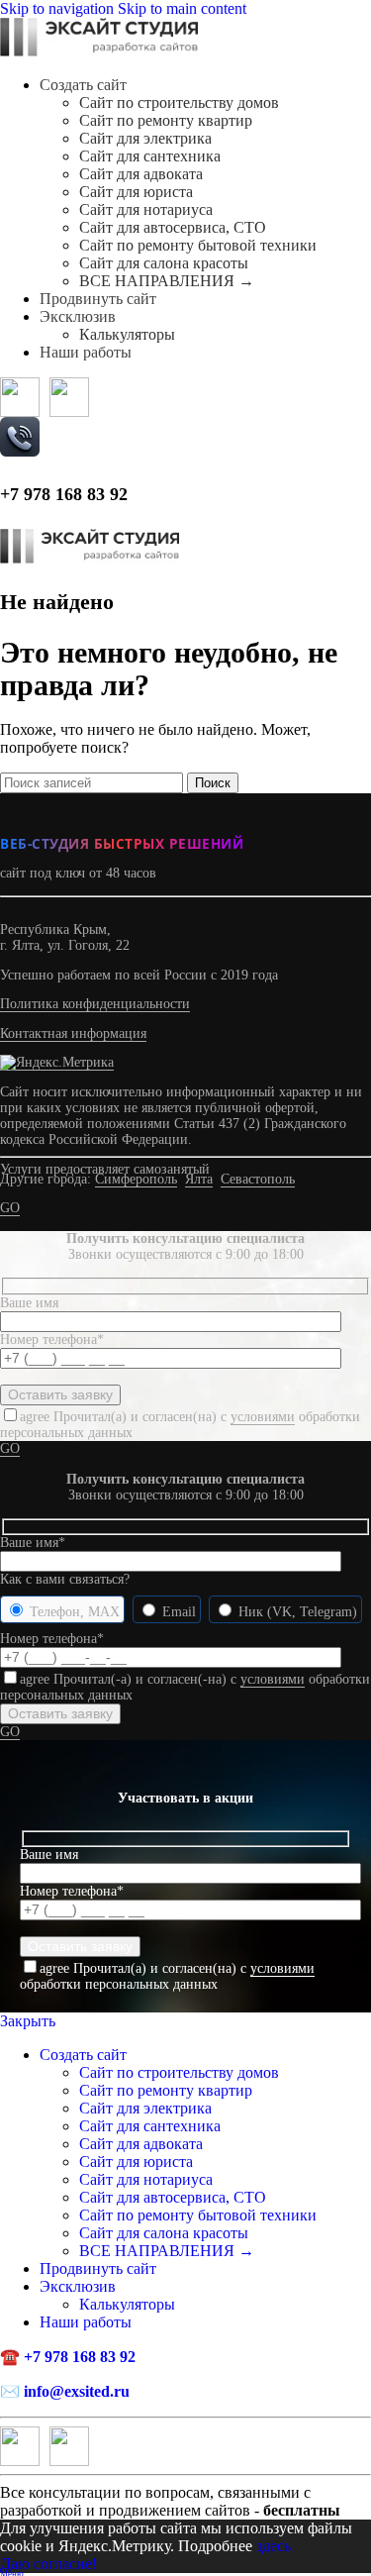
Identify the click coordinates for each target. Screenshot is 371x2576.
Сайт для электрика (145, 138)
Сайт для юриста (136, 192)
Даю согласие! (48, 2564)
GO (10, 1208)
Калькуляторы (127, 334)
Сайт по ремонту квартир (166, 120)
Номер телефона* (52, 1639)
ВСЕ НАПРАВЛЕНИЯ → (167, 281)
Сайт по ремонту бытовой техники (198, 245)
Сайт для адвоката (141, 174)
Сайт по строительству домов (179, 103)
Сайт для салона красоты (164, 263)
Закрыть (28, 2021)
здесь (274, 2546)
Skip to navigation (59, 8)
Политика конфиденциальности (95, 1004)
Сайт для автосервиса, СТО (173, 227)
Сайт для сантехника (150, 156)
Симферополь (136, 1179)
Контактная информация (73, 1033)
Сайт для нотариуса (146, 209)
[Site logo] (99, 51)
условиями (263, 1417)
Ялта (199, 1179)
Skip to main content (182, 8)
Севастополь (258, 1179)
